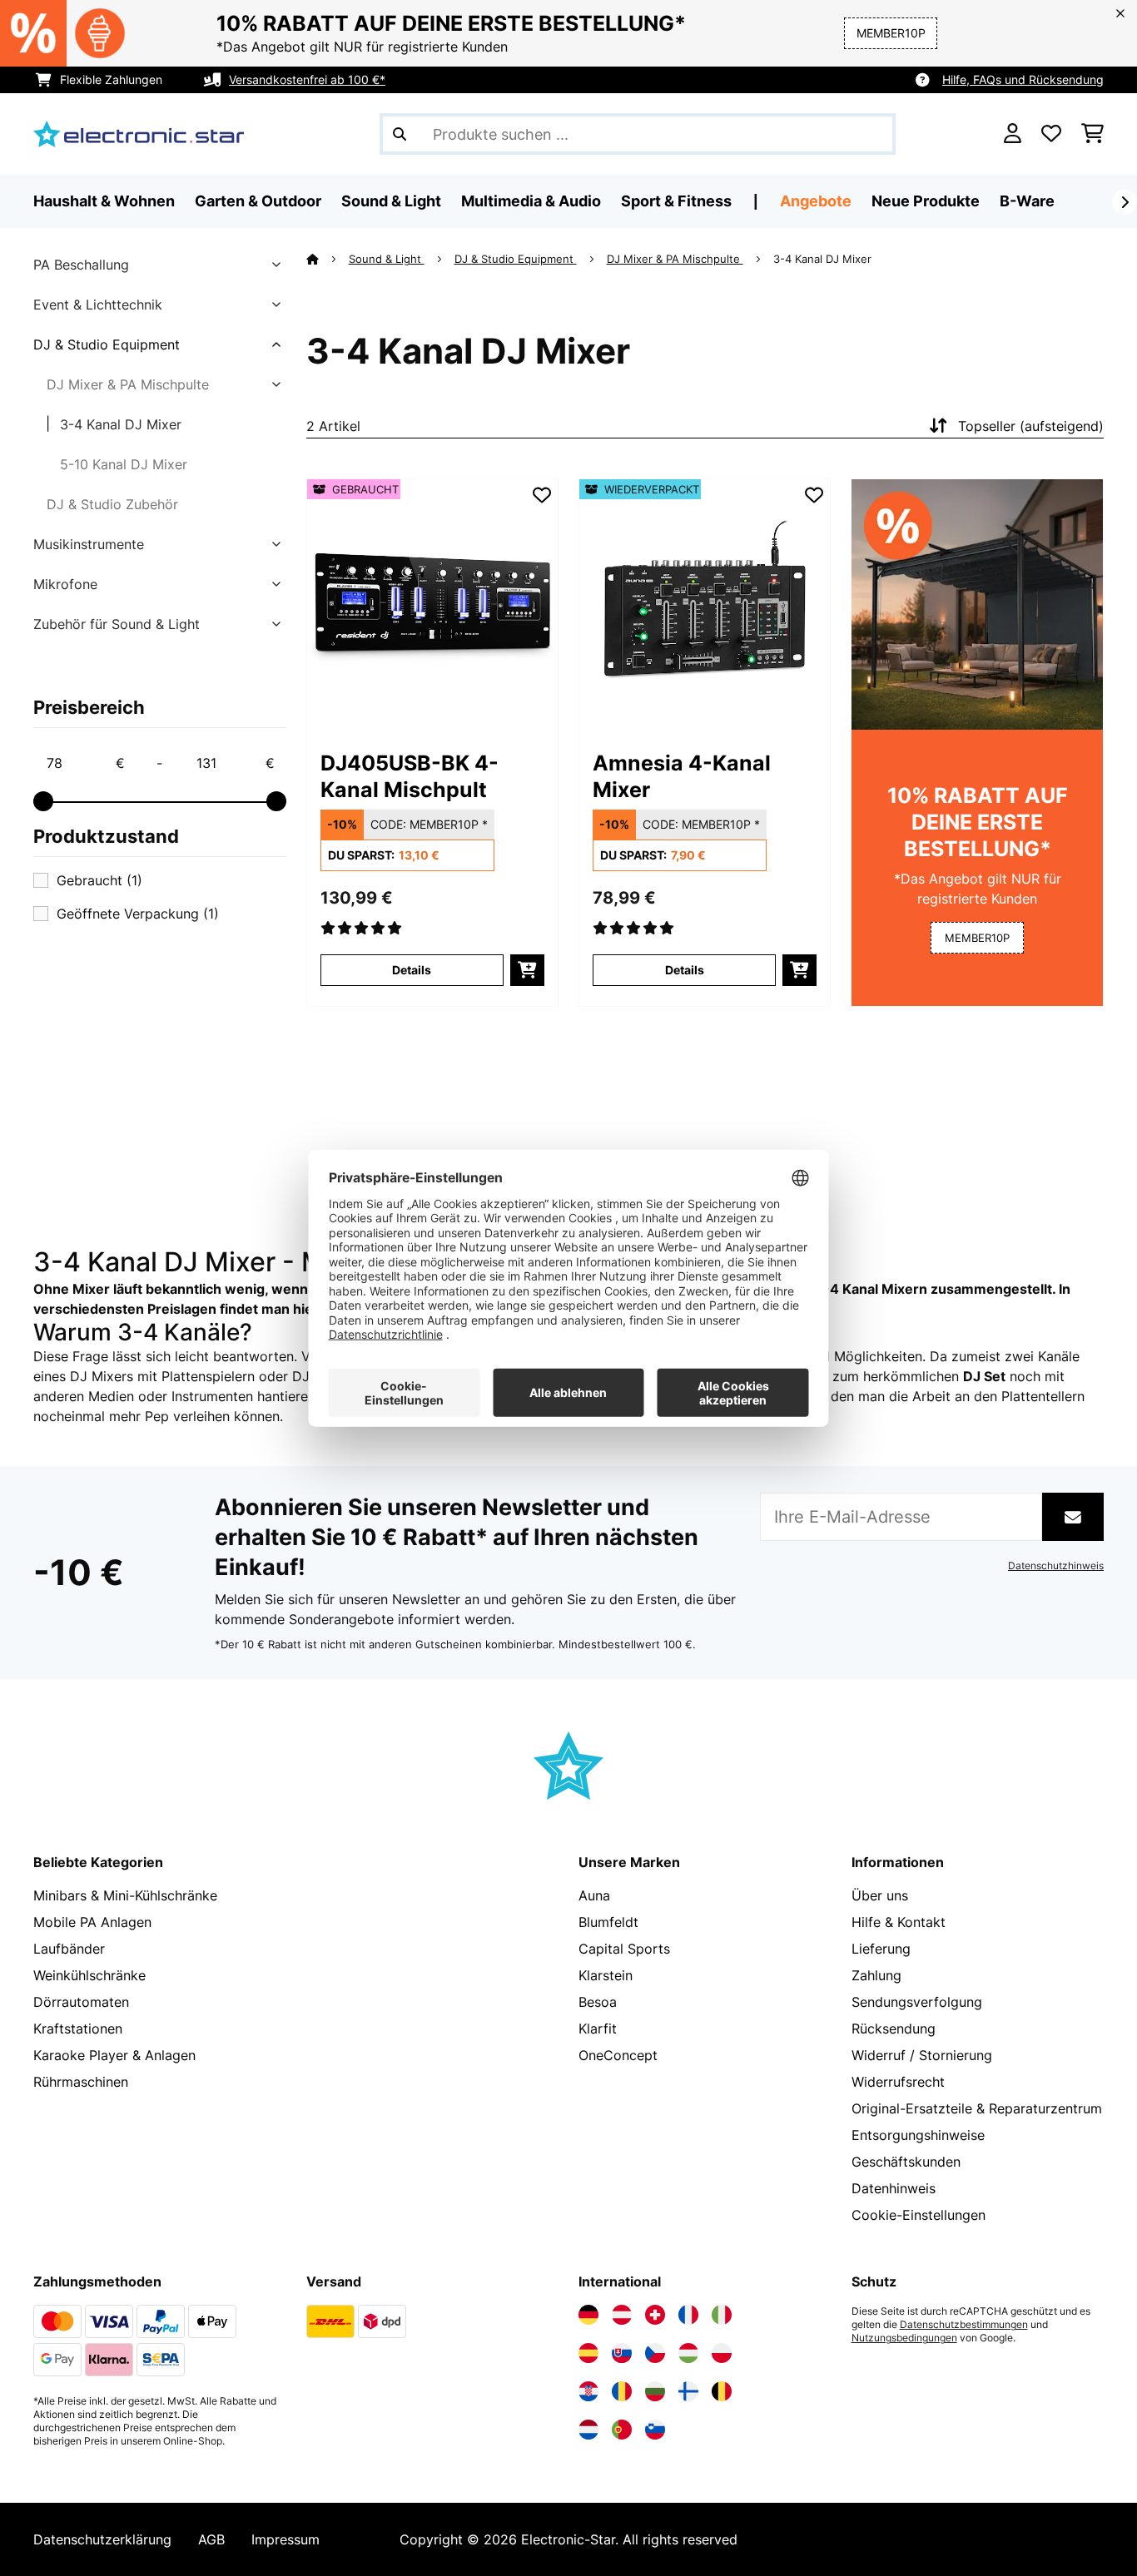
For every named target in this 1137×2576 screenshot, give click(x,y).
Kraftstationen (78, 2029)
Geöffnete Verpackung (138, 914)
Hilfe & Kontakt (899, 1922)
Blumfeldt (608, 1922)
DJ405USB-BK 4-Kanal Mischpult (410, 776)
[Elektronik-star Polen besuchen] (722, 2353)
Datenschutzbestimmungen (964, 2325)
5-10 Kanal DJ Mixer (124, 464)
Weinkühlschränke (89, 1975)
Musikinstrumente (89, 544)
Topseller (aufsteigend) (1031, 426)
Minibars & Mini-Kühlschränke (125, 1895)
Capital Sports (624, 1949)
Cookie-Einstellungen (919, 2215)
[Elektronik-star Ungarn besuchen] (688, 2353)
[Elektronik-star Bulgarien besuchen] (655, 2391)
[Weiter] (1125, 202)
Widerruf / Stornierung (922, 2055)
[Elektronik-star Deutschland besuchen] (588, 2315)
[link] (432, 604)
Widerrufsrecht (898, 2082)
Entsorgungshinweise (918, 2135)
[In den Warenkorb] (527, 970)
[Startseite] (328, 259)
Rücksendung (894, 2029)
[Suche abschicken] (400, 134)
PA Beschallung (81, 265)
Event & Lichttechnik (98, 305)
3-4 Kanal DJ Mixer (121, 424)
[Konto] (1013, 134)
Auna (594, 1895)
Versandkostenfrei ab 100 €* (307, 79)
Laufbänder (69, 1949)
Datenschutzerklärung (102, 2539)
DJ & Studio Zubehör (112, 504)
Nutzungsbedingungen (904, 2338)
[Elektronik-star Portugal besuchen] (622, 2430)
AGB (211, 2539)
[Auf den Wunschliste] (542, 495)
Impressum (285, 2539)
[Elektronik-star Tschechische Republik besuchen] (655, 2353)
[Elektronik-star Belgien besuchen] (722, 2391)
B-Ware (1027, 201)
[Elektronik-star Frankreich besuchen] (688, 2315)
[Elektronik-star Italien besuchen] (722, 2315)
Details (412, 970)
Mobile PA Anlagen (92, 1922)
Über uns (880, 1895)
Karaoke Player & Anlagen (114, 2055)
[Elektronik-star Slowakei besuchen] (622, 2353)
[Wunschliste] (1051, 134)
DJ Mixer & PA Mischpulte (128, 384)
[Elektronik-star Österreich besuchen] (622, 2315)
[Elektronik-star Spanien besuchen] (588, 2353)
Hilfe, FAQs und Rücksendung (1023, 79)
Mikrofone (65, 584)
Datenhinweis (894, 2188)
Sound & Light (387, 259)
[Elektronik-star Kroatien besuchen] (588, 2391)
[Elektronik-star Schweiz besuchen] (655, 2315)
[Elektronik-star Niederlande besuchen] (588, 2430)
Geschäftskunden (906, 2162)
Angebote (816, 201)
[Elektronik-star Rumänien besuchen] (622, 2391)
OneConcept (618, 2055)
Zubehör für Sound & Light (117, 624)
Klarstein (606, 1975)
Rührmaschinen (81, 2082)
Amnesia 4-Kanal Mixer (682, 776)
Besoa (598, 2002)
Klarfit (598, 2029)
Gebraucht (99, 880)
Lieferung (881, 1949)
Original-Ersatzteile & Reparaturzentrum (977, 2108)
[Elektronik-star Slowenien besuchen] (655, 2430)
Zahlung (876, 1975)
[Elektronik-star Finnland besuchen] (688, 2391)
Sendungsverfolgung (917, 2002)
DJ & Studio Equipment (107, 344)
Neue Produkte (926, 201)
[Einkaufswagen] (1092, 134)
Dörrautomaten (81, 2002)
